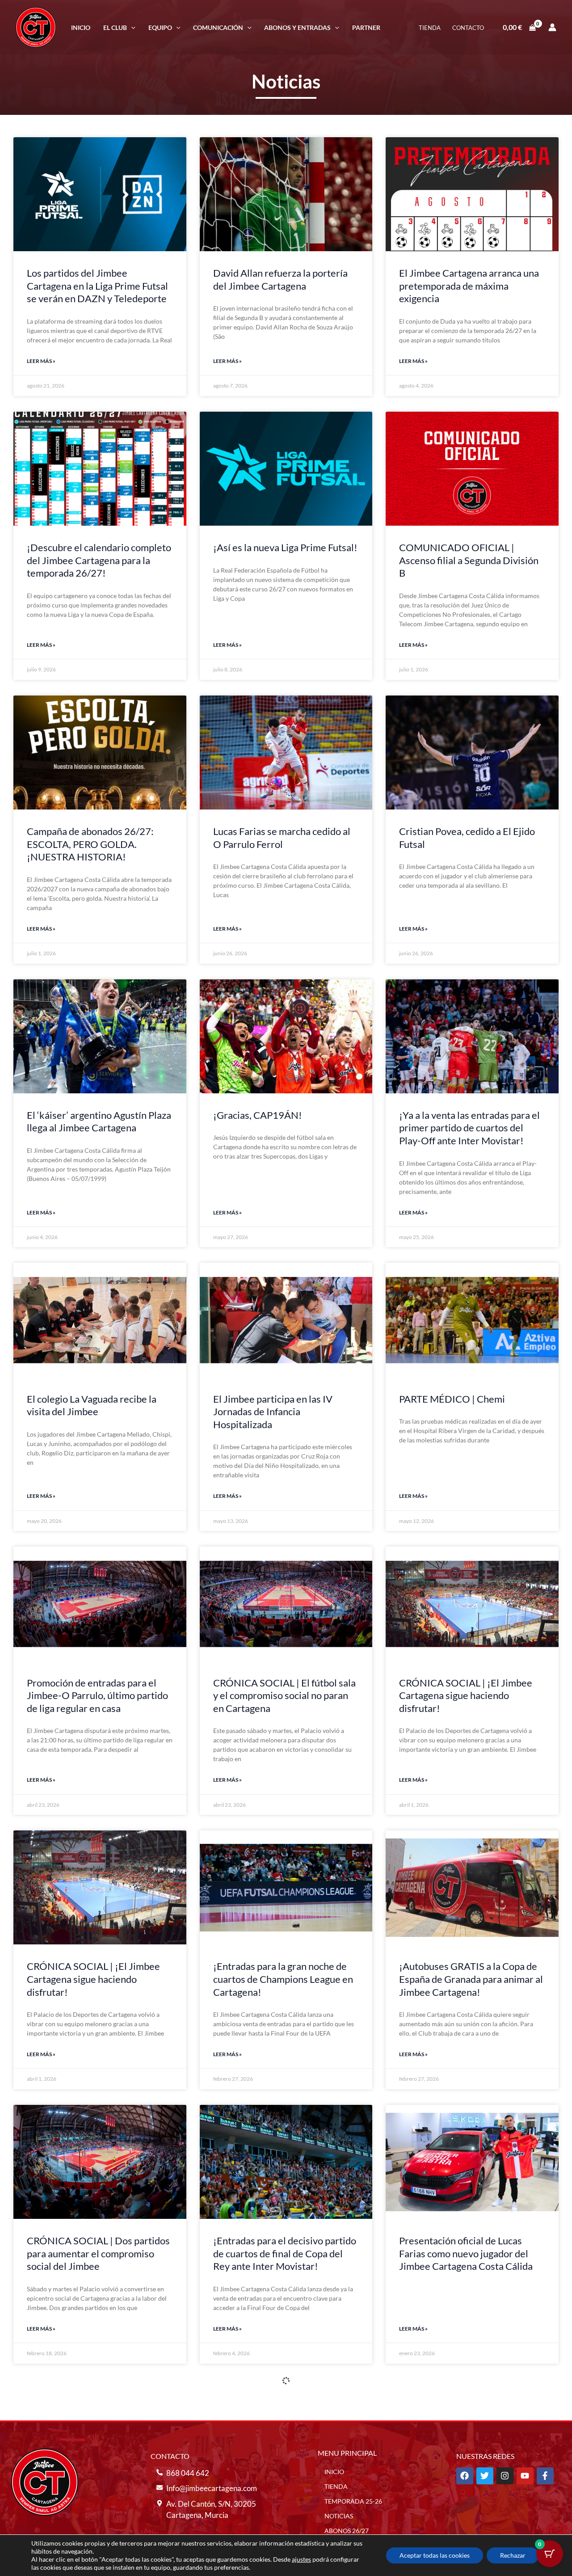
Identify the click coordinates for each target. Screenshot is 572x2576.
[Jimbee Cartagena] (36, 26)
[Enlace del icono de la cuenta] (552, 27)
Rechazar (513, 2555)
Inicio (81, 27)
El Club (115, 27)
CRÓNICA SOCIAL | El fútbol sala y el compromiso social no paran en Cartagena (284, 1695)
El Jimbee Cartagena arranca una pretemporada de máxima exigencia (469, 286)
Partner (366, 27)
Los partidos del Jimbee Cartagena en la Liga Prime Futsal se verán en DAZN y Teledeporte (97, 286)
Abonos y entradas (297, 27)
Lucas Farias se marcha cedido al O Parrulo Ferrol (282, 838)
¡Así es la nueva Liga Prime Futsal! (285, 547)
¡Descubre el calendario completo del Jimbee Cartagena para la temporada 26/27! (99, 560)
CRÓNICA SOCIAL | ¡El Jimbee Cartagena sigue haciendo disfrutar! (466, 1695)
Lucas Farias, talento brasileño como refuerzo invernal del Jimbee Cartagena (91, 2528)
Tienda (430, 28)
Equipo (160, 27)
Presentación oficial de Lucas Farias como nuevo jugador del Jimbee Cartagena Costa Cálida (466, 2253)
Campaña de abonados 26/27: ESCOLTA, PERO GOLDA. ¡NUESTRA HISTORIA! (90, 844)
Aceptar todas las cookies (435, 2555)
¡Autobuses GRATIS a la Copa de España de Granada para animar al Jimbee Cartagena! (471, 1979)
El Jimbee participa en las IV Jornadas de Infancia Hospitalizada (273, 1412)
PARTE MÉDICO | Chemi (452, 1399)
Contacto (468, 28)
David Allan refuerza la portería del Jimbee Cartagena (280, 279)
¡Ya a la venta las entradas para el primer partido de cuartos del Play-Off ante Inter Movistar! (469, 1128)
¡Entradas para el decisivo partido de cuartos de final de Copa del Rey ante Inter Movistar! (285, 2253)
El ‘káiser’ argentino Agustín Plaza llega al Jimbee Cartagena (99, 1121)
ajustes (301, 2559)
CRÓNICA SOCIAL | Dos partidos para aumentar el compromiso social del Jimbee (98, 2253)
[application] (131, 27)
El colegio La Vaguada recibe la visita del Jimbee (92, 1405)
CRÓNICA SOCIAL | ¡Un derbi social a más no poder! (278, 2521)
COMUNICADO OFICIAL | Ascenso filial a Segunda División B (469, 560)
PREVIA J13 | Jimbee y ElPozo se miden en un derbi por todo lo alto (470, 2521)
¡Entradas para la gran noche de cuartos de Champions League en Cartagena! (283, 1979)
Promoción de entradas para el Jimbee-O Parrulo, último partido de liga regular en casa (97, 1695)
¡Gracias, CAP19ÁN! (258, 1115)
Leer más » (41, 361)
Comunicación (218, 27)
